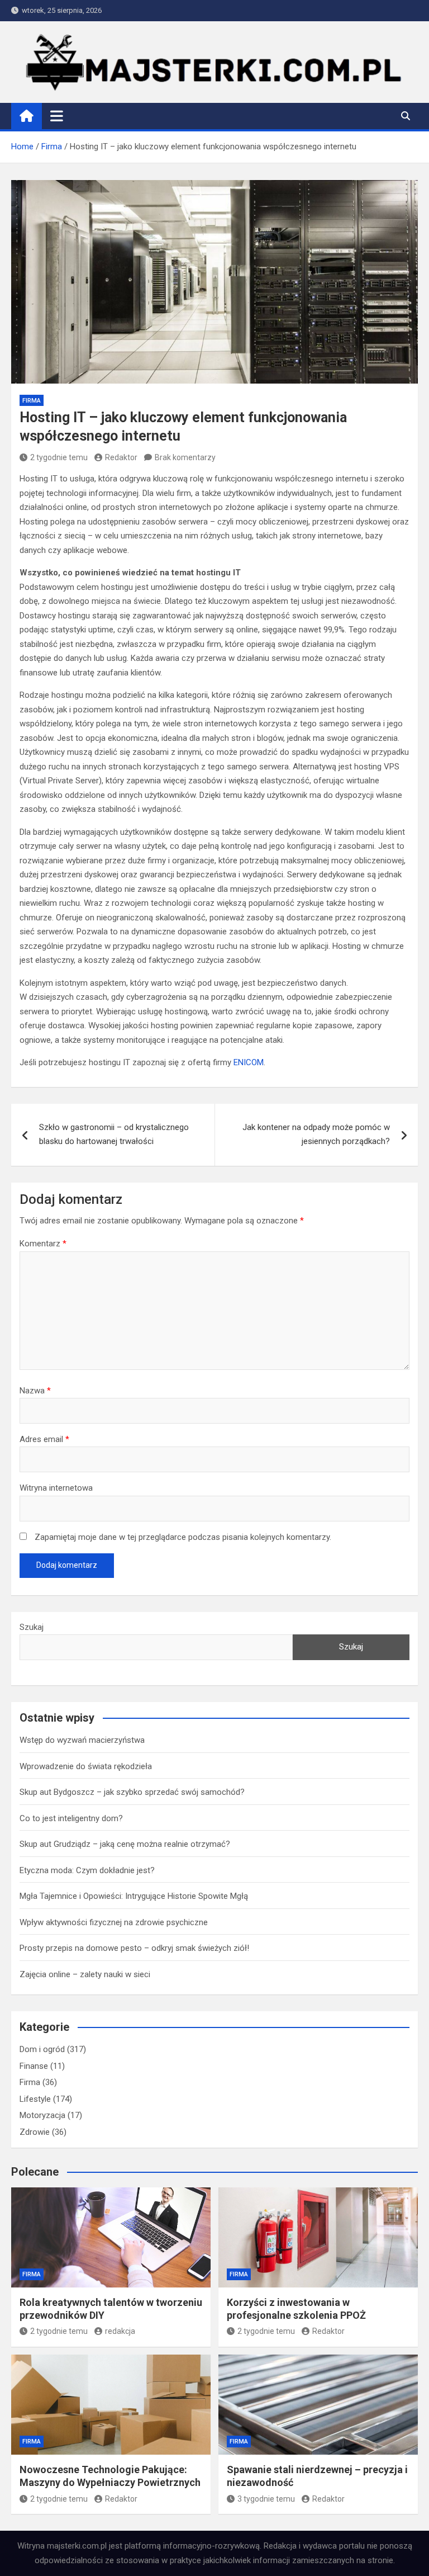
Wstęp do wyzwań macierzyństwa (82, 1740)
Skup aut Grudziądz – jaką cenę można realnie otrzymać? (125, 1844)
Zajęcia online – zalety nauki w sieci (85, 1974)
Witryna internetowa (56, 1488)
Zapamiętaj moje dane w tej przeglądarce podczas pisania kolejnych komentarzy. (183, 1537)
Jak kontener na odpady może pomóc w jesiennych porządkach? (316, 1135)
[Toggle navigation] (57, 116)
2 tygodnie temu (59, 457)
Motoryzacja (42, 2115)
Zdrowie (35, 2132)
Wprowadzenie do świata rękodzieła (86, 1766)
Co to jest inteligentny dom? (71, 1818)
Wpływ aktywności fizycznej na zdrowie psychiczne (114, 1922)
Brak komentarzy (185, 457)
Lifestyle (35, 2099)
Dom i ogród (42, 2049)
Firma (32, 401)
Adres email (44, 1439)
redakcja (120, 2331)
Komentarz (43, 1244)
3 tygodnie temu (266, 2499)
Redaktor (121, 457)
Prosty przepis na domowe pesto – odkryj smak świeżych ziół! (134, 1948)
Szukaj (32, 1627)
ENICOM (249, 1062)
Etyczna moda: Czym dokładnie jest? (87, 1870)
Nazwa (35, 1391)
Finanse (34, 2066)
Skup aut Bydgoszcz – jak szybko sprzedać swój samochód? (132, 1792)
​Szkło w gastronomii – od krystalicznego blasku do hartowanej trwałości (114, 1135)
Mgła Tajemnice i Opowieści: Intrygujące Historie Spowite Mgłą (134, 1896)
